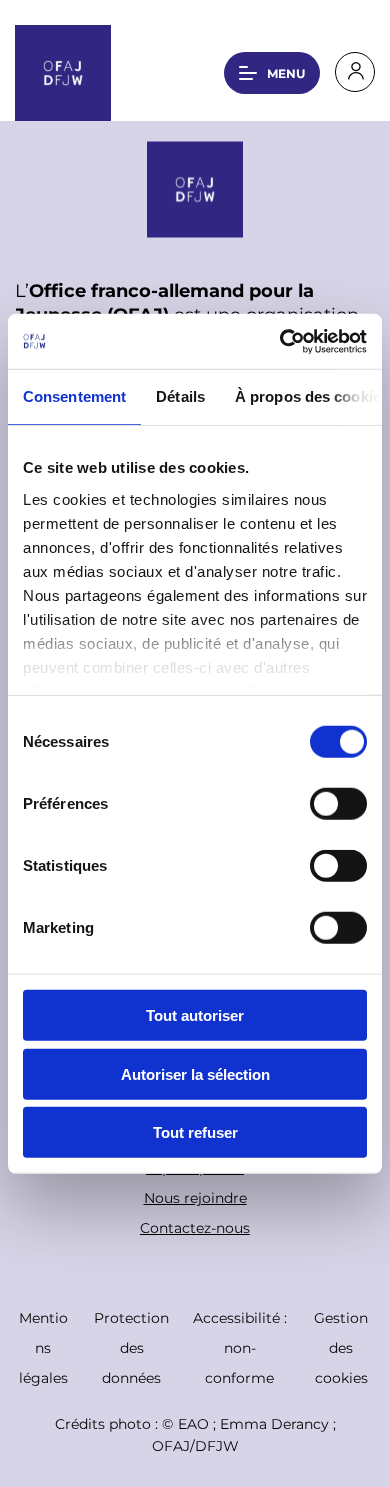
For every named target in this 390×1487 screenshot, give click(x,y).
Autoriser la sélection (195, 1073)
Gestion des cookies (341, 1347)
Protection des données (131, 1347)
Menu (286, 73)
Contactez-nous (195, 1227)
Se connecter (355, 72)
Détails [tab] (180, 396)
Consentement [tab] (74, 396)
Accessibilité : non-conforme (240, 1347)
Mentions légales (43, 1347)
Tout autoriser (195, 1015)
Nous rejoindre (195, 1197)
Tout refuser (195, 1132)
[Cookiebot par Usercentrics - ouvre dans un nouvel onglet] (280, 341)
